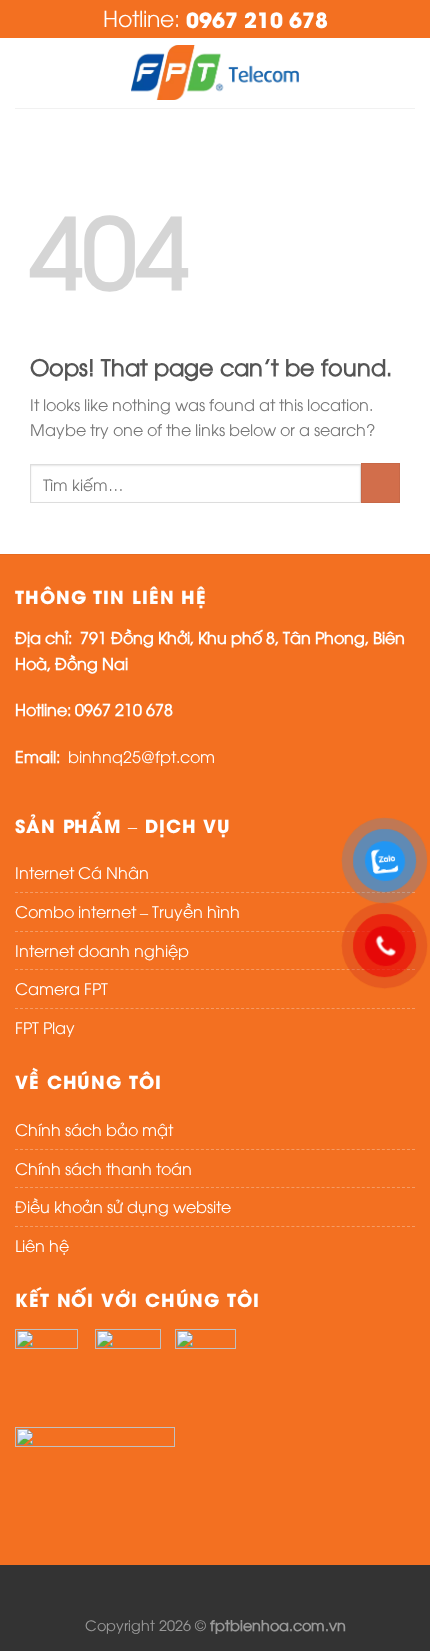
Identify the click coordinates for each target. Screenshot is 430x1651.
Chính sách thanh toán (103, 1168)
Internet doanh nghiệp (102, 950)
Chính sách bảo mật (94, 1129)
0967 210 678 (257, 18)
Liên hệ (42, 1245)
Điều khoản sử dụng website (123, 1206)
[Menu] (27, 72)
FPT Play (45, 1027)
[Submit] (380, 482)
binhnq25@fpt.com (141, 756)
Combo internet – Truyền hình (127, 911)
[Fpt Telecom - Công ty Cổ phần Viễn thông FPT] (215, 72)
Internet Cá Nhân (82, 872)
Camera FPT (61, 988)
